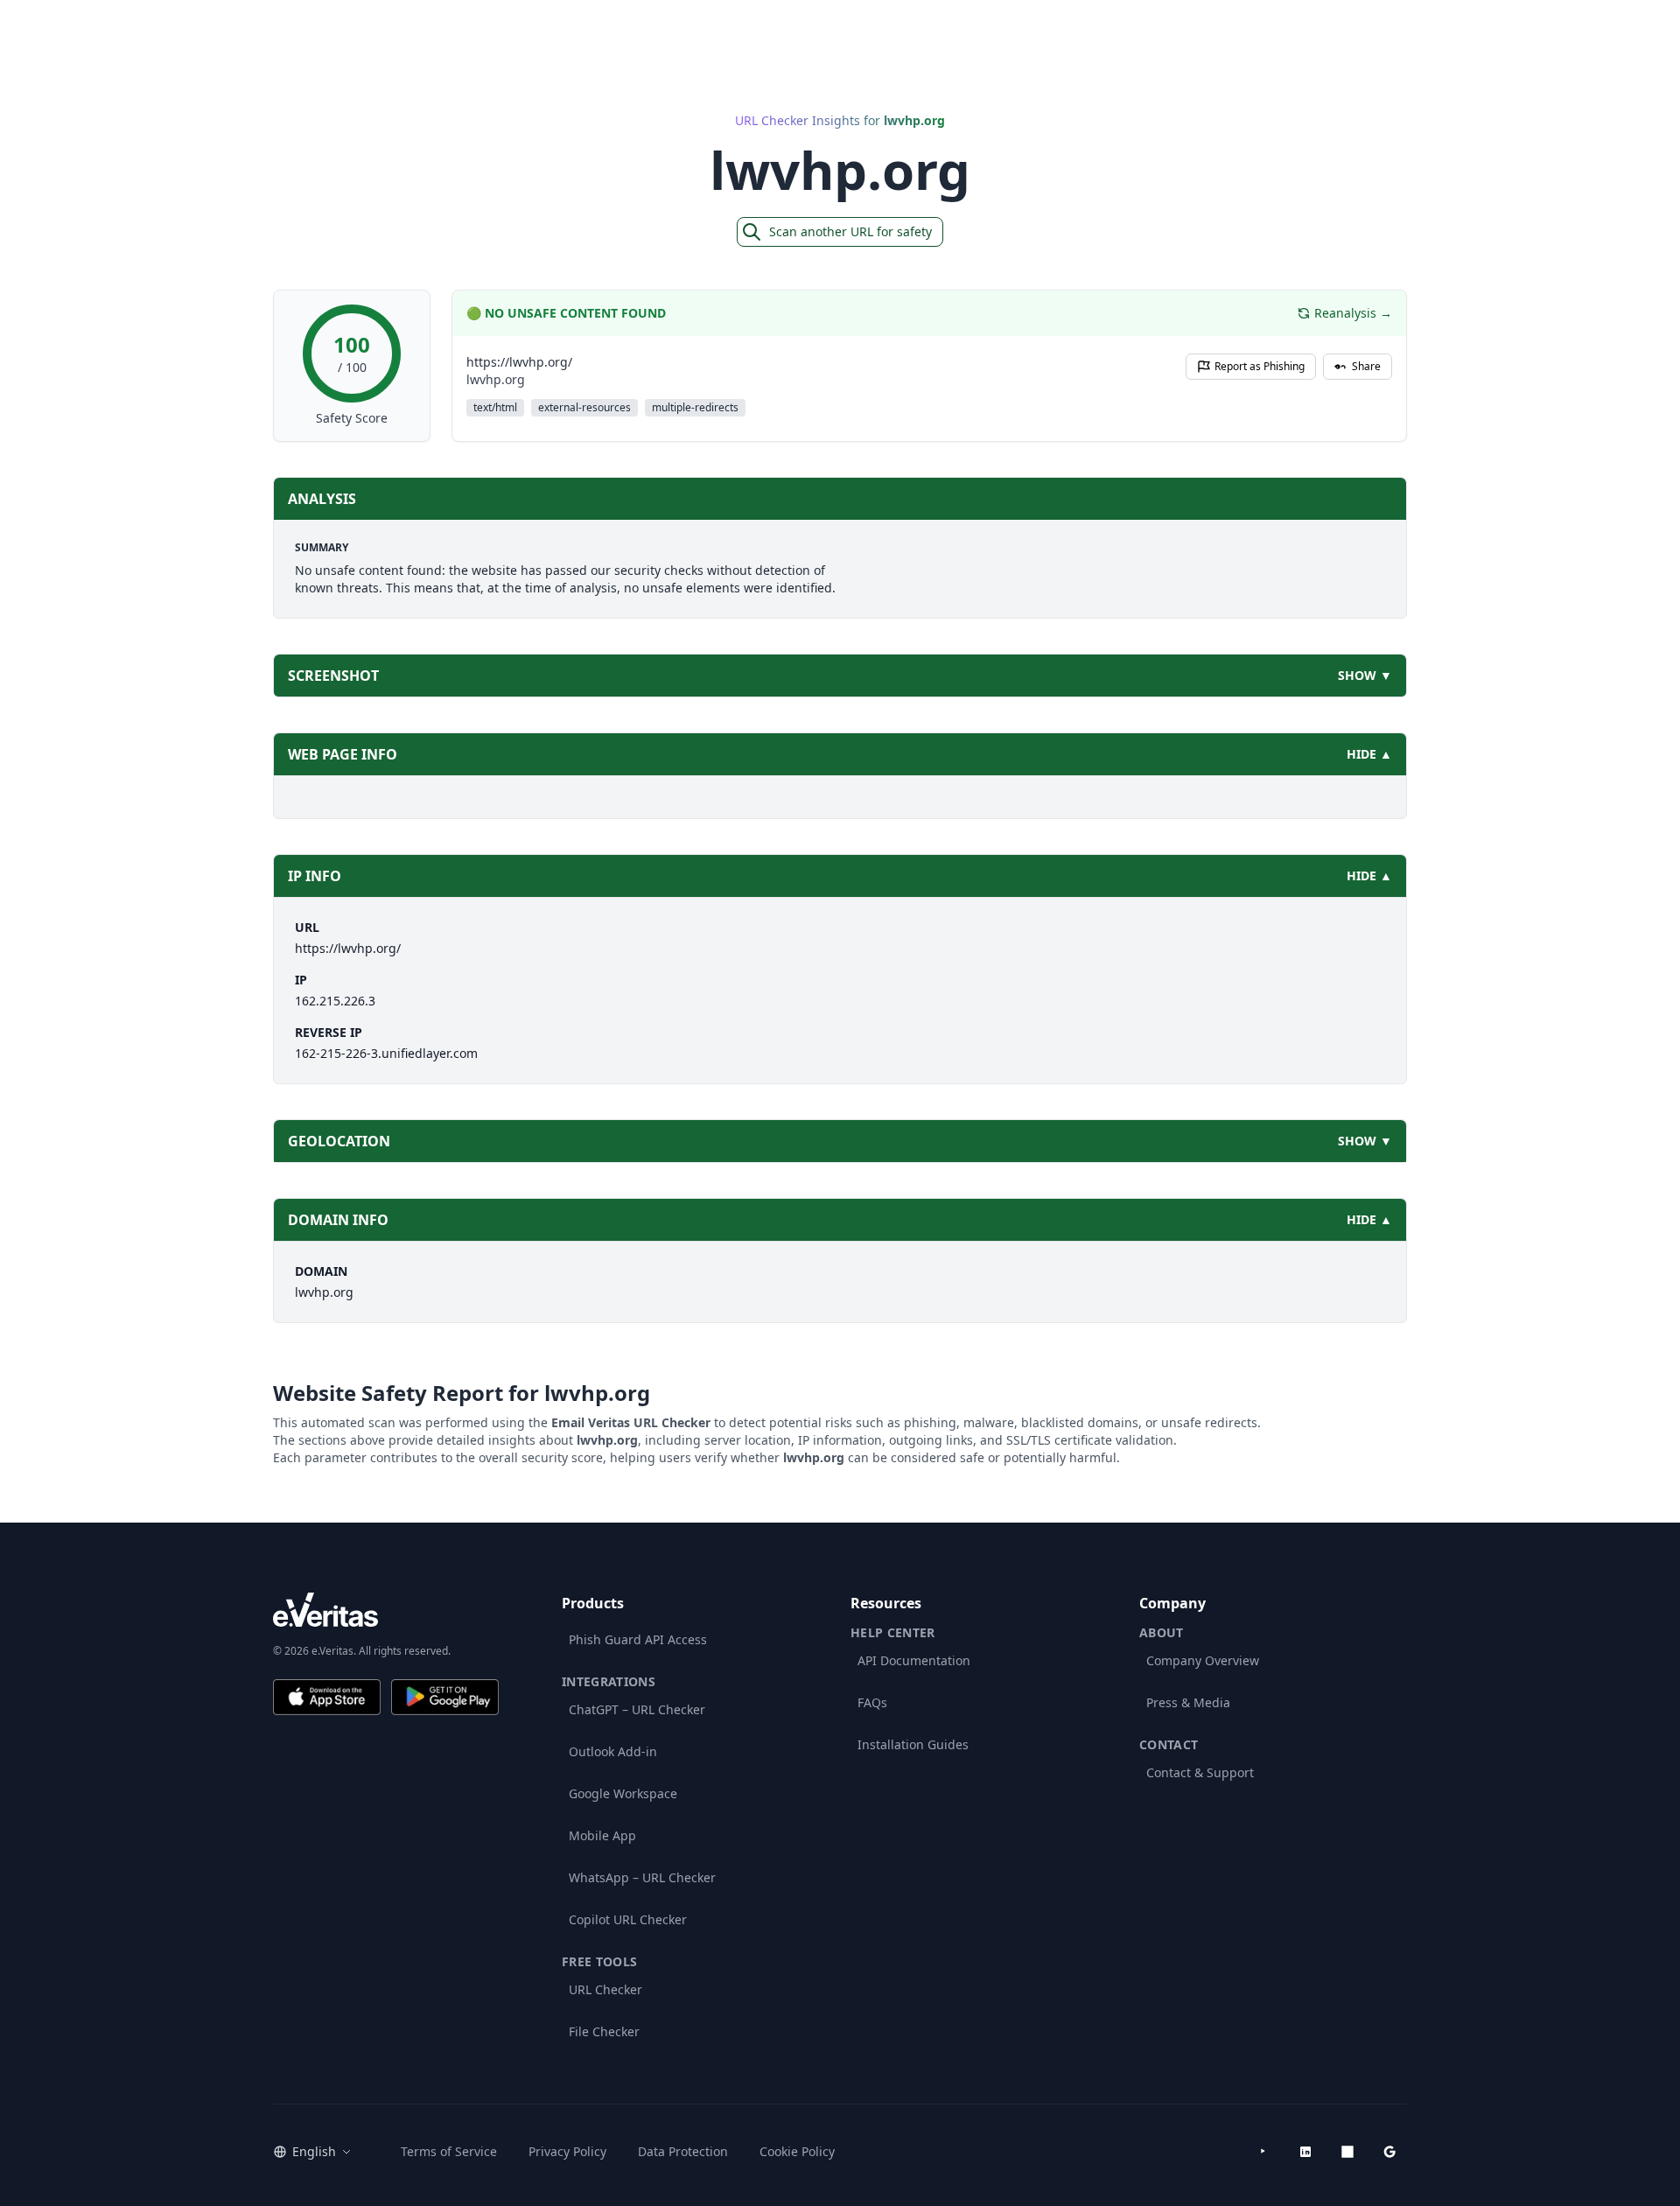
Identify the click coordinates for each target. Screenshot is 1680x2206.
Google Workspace (623, 1793)
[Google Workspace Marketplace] (1389, 2152)
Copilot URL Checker (628, 1919)
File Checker (604, 2031)
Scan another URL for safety (850, 231)
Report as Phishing (1260, 366)
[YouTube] (1263, 2152)
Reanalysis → (1353, 313)
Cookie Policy (797, 2151)
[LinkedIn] (1305, 2152)
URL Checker (605, 1989)
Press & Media (1188, 1702)
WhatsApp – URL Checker (642, 1877)
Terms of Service (449, 2151)
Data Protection (683, 2151)
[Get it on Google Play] (445, 1697)
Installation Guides (913, 1744)
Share (1366, 366)
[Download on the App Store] (327, 1697)
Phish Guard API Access (638, 1639)
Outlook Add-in (613, 1751)
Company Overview (1203, 1660)
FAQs (872, 1702)
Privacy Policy (567, 2151)
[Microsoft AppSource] (1347, 2152)
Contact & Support (1200, 1772)
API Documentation (914, 1660)
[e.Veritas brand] (386, 1610)
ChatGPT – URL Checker (637, 1709)
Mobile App (602, 1835)
